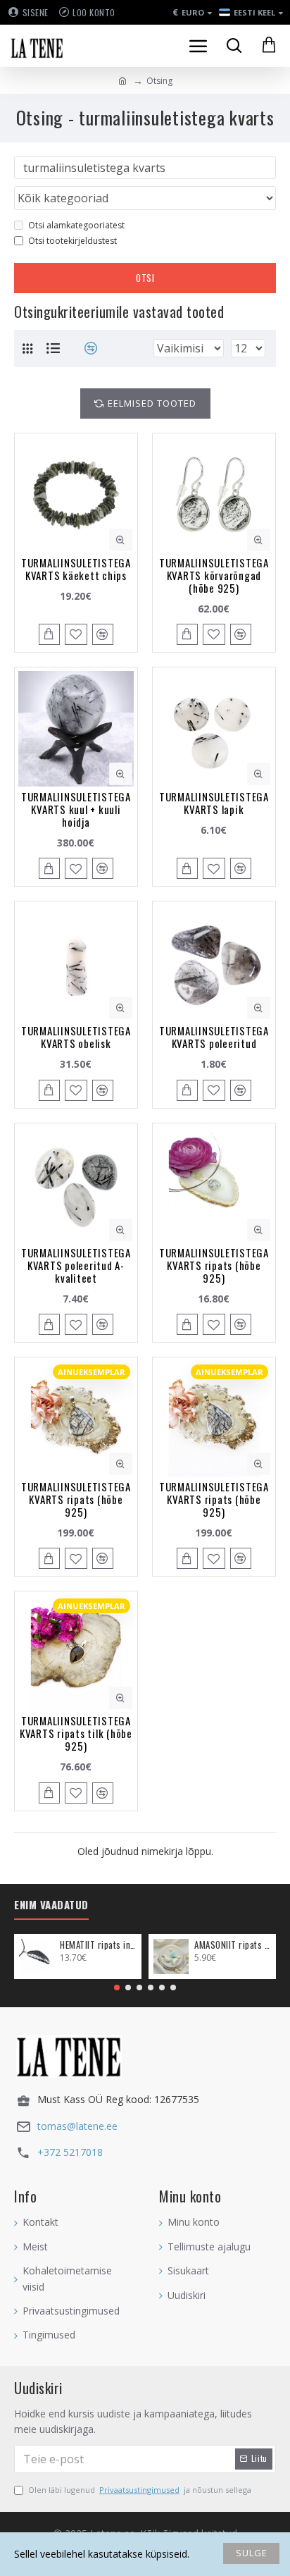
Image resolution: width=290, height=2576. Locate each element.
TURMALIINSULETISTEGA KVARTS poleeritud (214, 1037)
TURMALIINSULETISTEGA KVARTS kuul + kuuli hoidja (76, 809)
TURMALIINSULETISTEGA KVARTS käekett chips (76, 569)
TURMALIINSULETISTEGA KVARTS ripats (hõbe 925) (214, 1265)
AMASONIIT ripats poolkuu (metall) (233, 1945)
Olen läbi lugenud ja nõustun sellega (140, 2490)
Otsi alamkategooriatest (76, 225)
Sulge (252, 2553)
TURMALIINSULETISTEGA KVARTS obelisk (76, 1037)
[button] (117, 1988)
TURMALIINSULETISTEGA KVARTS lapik (214, 803)
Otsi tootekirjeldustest (72, 241)
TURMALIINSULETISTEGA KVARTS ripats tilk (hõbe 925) (76, 1733)
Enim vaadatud (51, 1905)
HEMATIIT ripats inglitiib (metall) (98, 1945)
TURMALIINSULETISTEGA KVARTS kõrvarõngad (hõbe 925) (214, 575)
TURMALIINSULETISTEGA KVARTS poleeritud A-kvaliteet (76, 1265)
